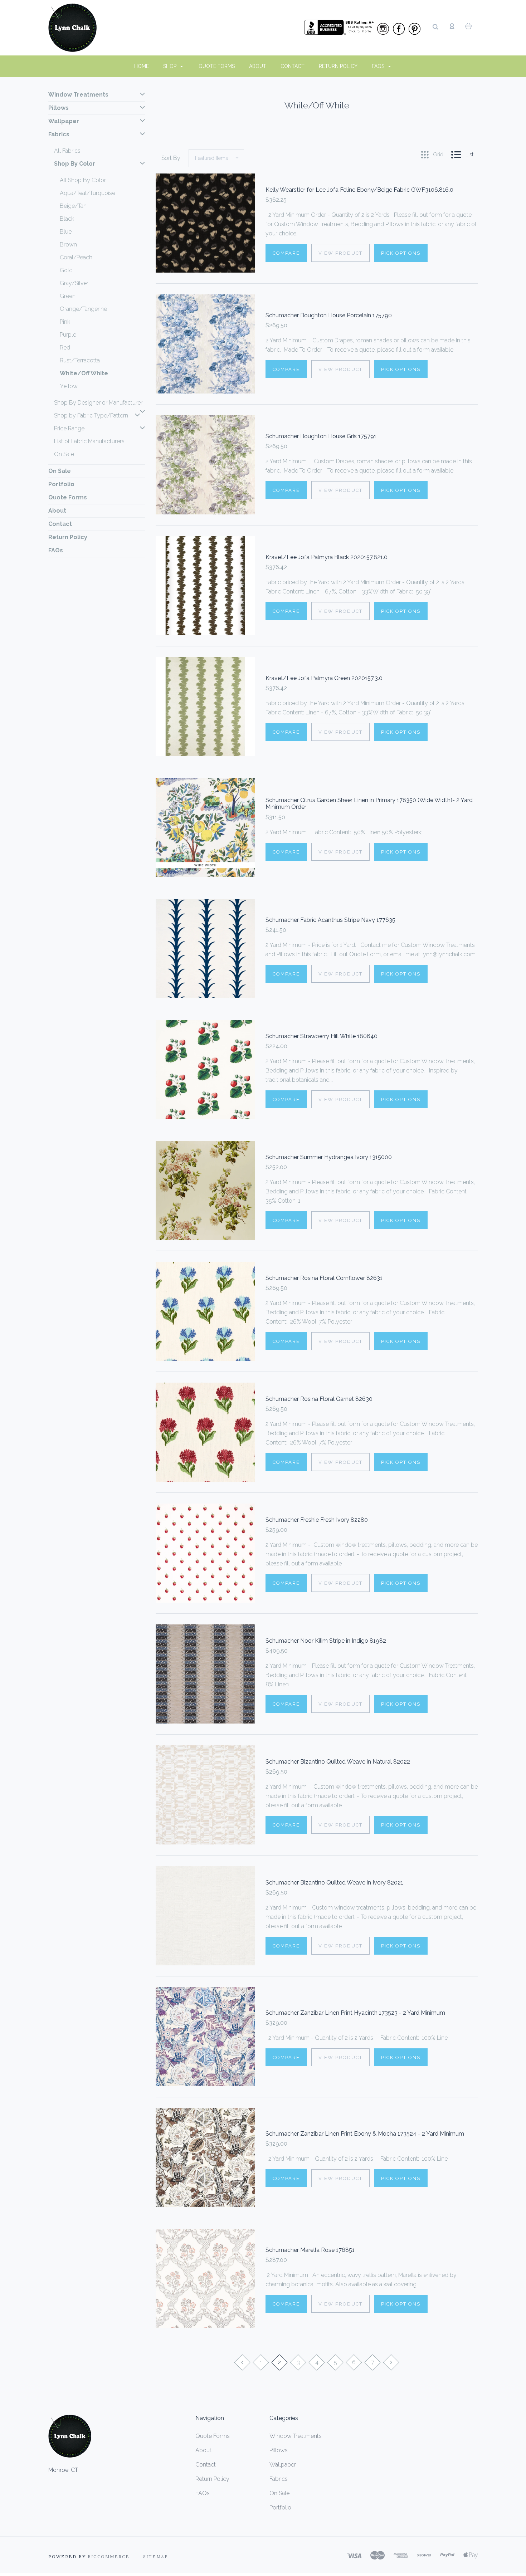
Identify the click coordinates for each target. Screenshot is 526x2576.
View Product (340, 253)
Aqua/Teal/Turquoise (87, 193)
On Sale (64, 454)
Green (68, 296)
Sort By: (171, 158)
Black (67, 219)
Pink (65, 322)
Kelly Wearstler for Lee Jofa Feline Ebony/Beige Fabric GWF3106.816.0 (359, 190)
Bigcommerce (109, 2557)
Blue (66, 232)
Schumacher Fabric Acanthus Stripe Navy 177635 (330, 920)
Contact (293, 66)
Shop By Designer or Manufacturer (98, 403)
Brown (68, 245)
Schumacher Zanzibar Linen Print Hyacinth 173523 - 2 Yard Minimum (355, 2013)
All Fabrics (67, 151)
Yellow (69, 386)
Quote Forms (217, 66)
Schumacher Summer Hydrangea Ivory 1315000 (329, 1157)
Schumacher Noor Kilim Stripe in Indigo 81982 (326, 1641)
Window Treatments (78, 95)
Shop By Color (75, 164)
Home (142, 66)
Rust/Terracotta (80, 360)
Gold (66, 270)
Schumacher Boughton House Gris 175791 (321, 436)
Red (65, 348)
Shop (171, 66)
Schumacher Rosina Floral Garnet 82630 (319, 1399)
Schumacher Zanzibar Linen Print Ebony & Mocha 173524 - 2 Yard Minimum (365, 2134)
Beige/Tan (73, 206)
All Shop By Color (83, 180)
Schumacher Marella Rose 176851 (310, 2250)
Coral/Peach (76, 257)
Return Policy (338, 66)
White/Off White (84, 373)
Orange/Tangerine (83, 309)
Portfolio (61, 484)
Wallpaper (64, 121)
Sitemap (156, 2557)
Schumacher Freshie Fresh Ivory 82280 (317, 1520)
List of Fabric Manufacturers (89, 441)
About (258, 66)
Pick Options (401, 253)
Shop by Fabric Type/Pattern (91, 416)
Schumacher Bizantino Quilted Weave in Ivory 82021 (334, 1883)
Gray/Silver (74, 283)
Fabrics (59, 134)
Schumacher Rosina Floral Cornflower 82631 (324, 1278)
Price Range (69, 428)
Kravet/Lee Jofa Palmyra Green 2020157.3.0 (324, 678)
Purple (68, 335)
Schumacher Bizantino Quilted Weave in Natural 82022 (338, 1762)
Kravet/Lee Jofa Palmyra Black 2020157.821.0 (327, 557)
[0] (469, 26)
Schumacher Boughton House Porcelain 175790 (329, 315)
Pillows (59, 108)
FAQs (379, 66)
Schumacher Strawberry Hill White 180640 (322, 1036)
